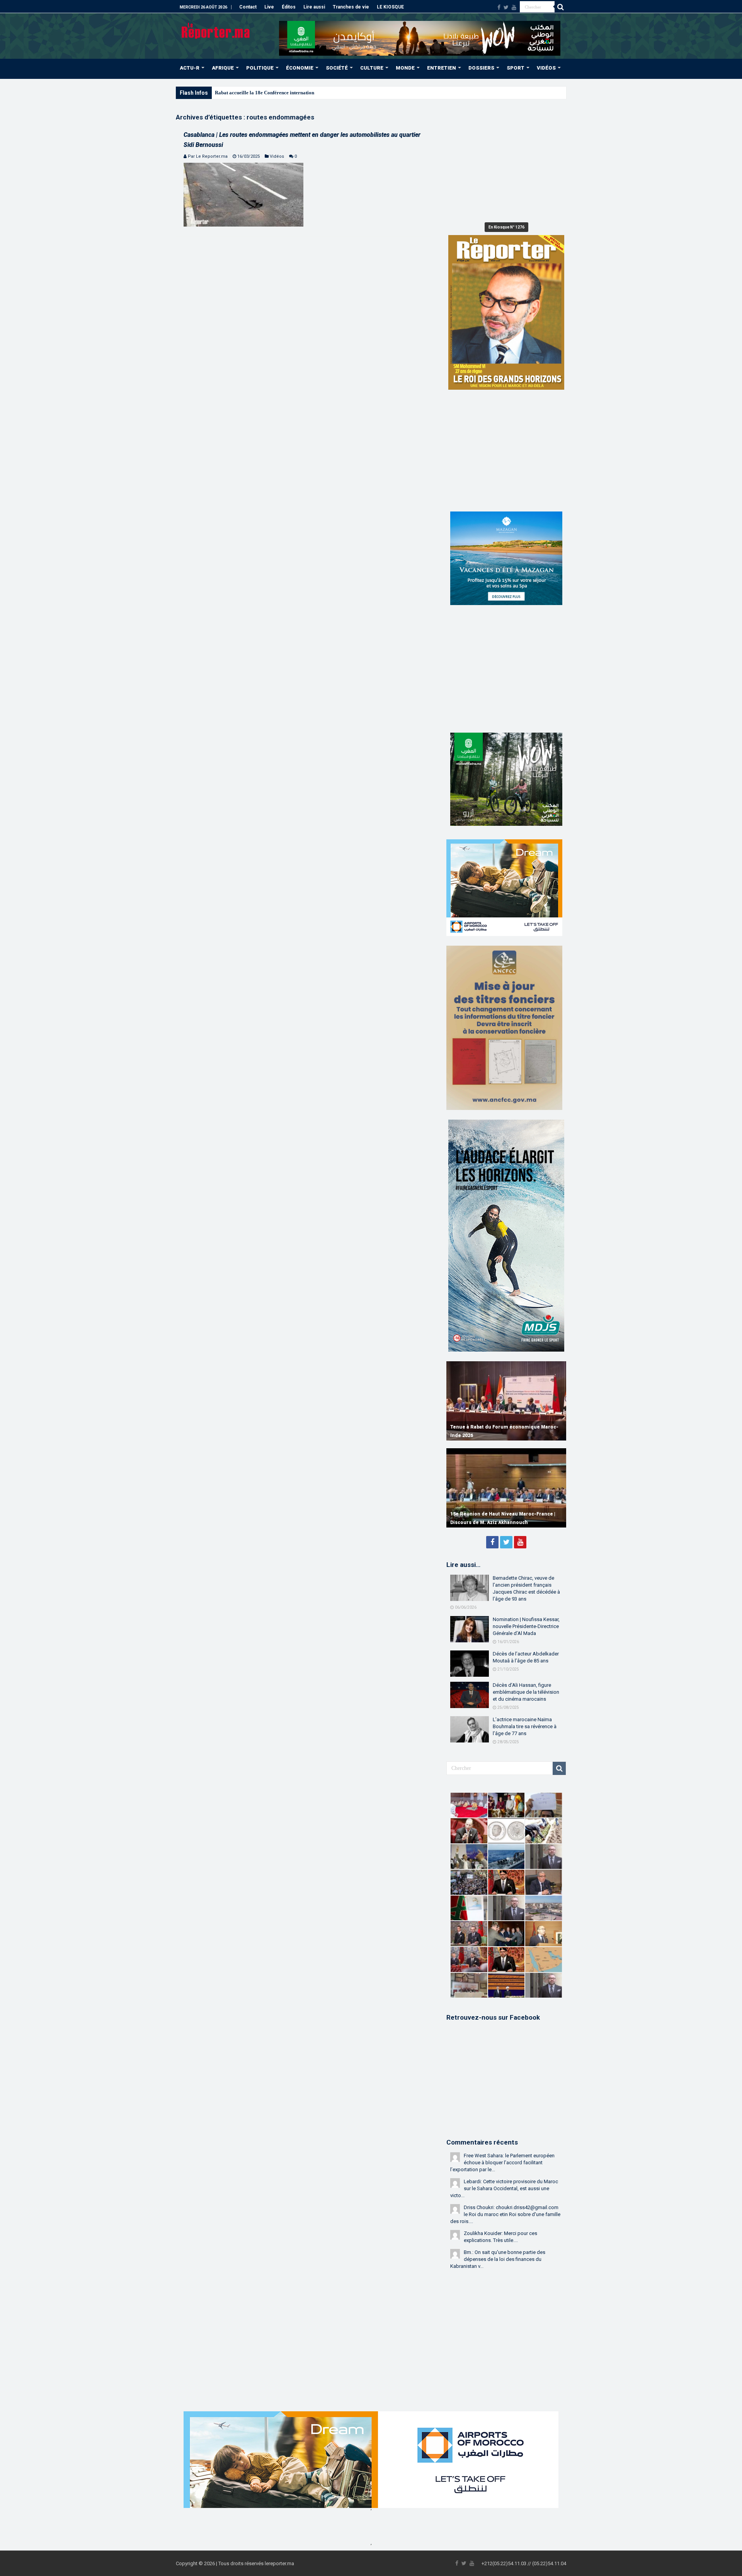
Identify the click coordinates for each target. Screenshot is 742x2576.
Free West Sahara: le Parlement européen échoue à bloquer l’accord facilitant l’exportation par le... (502, 2163)
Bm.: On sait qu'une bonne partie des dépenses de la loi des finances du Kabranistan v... (498, 2259)
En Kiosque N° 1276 (506, 227)
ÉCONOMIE (300, 68)
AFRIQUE (223, 68)
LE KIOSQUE (390, 7)
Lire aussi (314, 7)
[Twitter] (506, 7)
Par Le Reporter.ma (208, 156)
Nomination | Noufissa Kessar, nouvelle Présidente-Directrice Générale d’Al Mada (526, 1626)
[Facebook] (499, 7)
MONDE (405, 68)
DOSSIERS (481, 68)
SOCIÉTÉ (337, 68)
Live (269, 7)
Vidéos (277, 156)
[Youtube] (514, 7)
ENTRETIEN (442, 68)
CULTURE (372, 68)
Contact (248, 7)
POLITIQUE (260, 68)
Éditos (289, 7)
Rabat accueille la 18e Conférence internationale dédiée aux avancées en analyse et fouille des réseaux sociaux (334, 93)
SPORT (516, 68)
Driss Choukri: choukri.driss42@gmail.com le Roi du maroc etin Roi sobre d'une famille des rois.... (505, 2214)
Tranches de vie (351, 7)
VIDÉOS (546, 68)
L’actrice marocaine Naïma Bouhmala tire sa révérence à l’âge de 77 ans (525, 1726)
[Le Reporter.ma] (216, 30)
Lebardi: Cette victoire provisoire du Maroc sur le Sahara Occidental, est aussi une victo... (504, 2188)
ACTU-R (190, 68)
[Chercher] (560, 7)
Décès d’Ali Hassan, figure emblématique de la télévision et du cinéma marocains (526, 1692)
